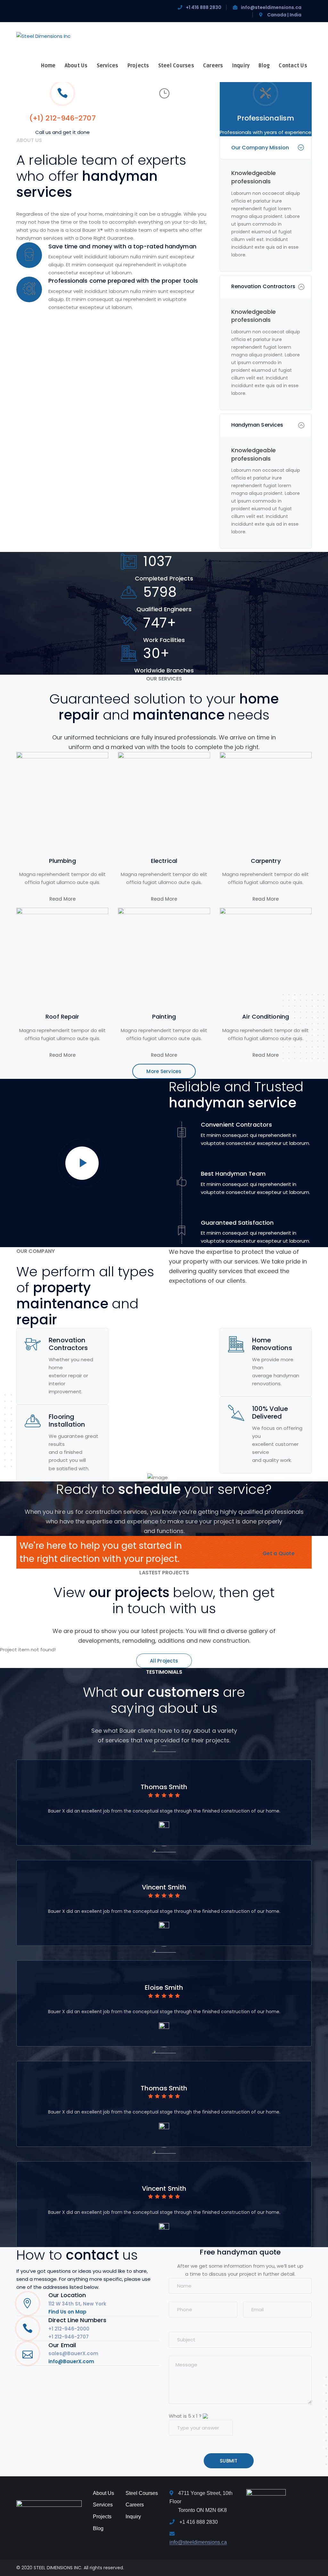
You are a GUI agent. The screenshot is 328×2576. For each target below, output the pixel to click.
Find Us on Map (67, 2312)
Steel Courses (142, 2493)
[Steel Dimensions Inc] (43, 36)
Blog (98, 2528)
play (82, 1163)
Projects (102, 2517)
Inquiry (133, 2517)
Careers (135, 2505)
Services (103, 2505)
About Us (103, 2493)
